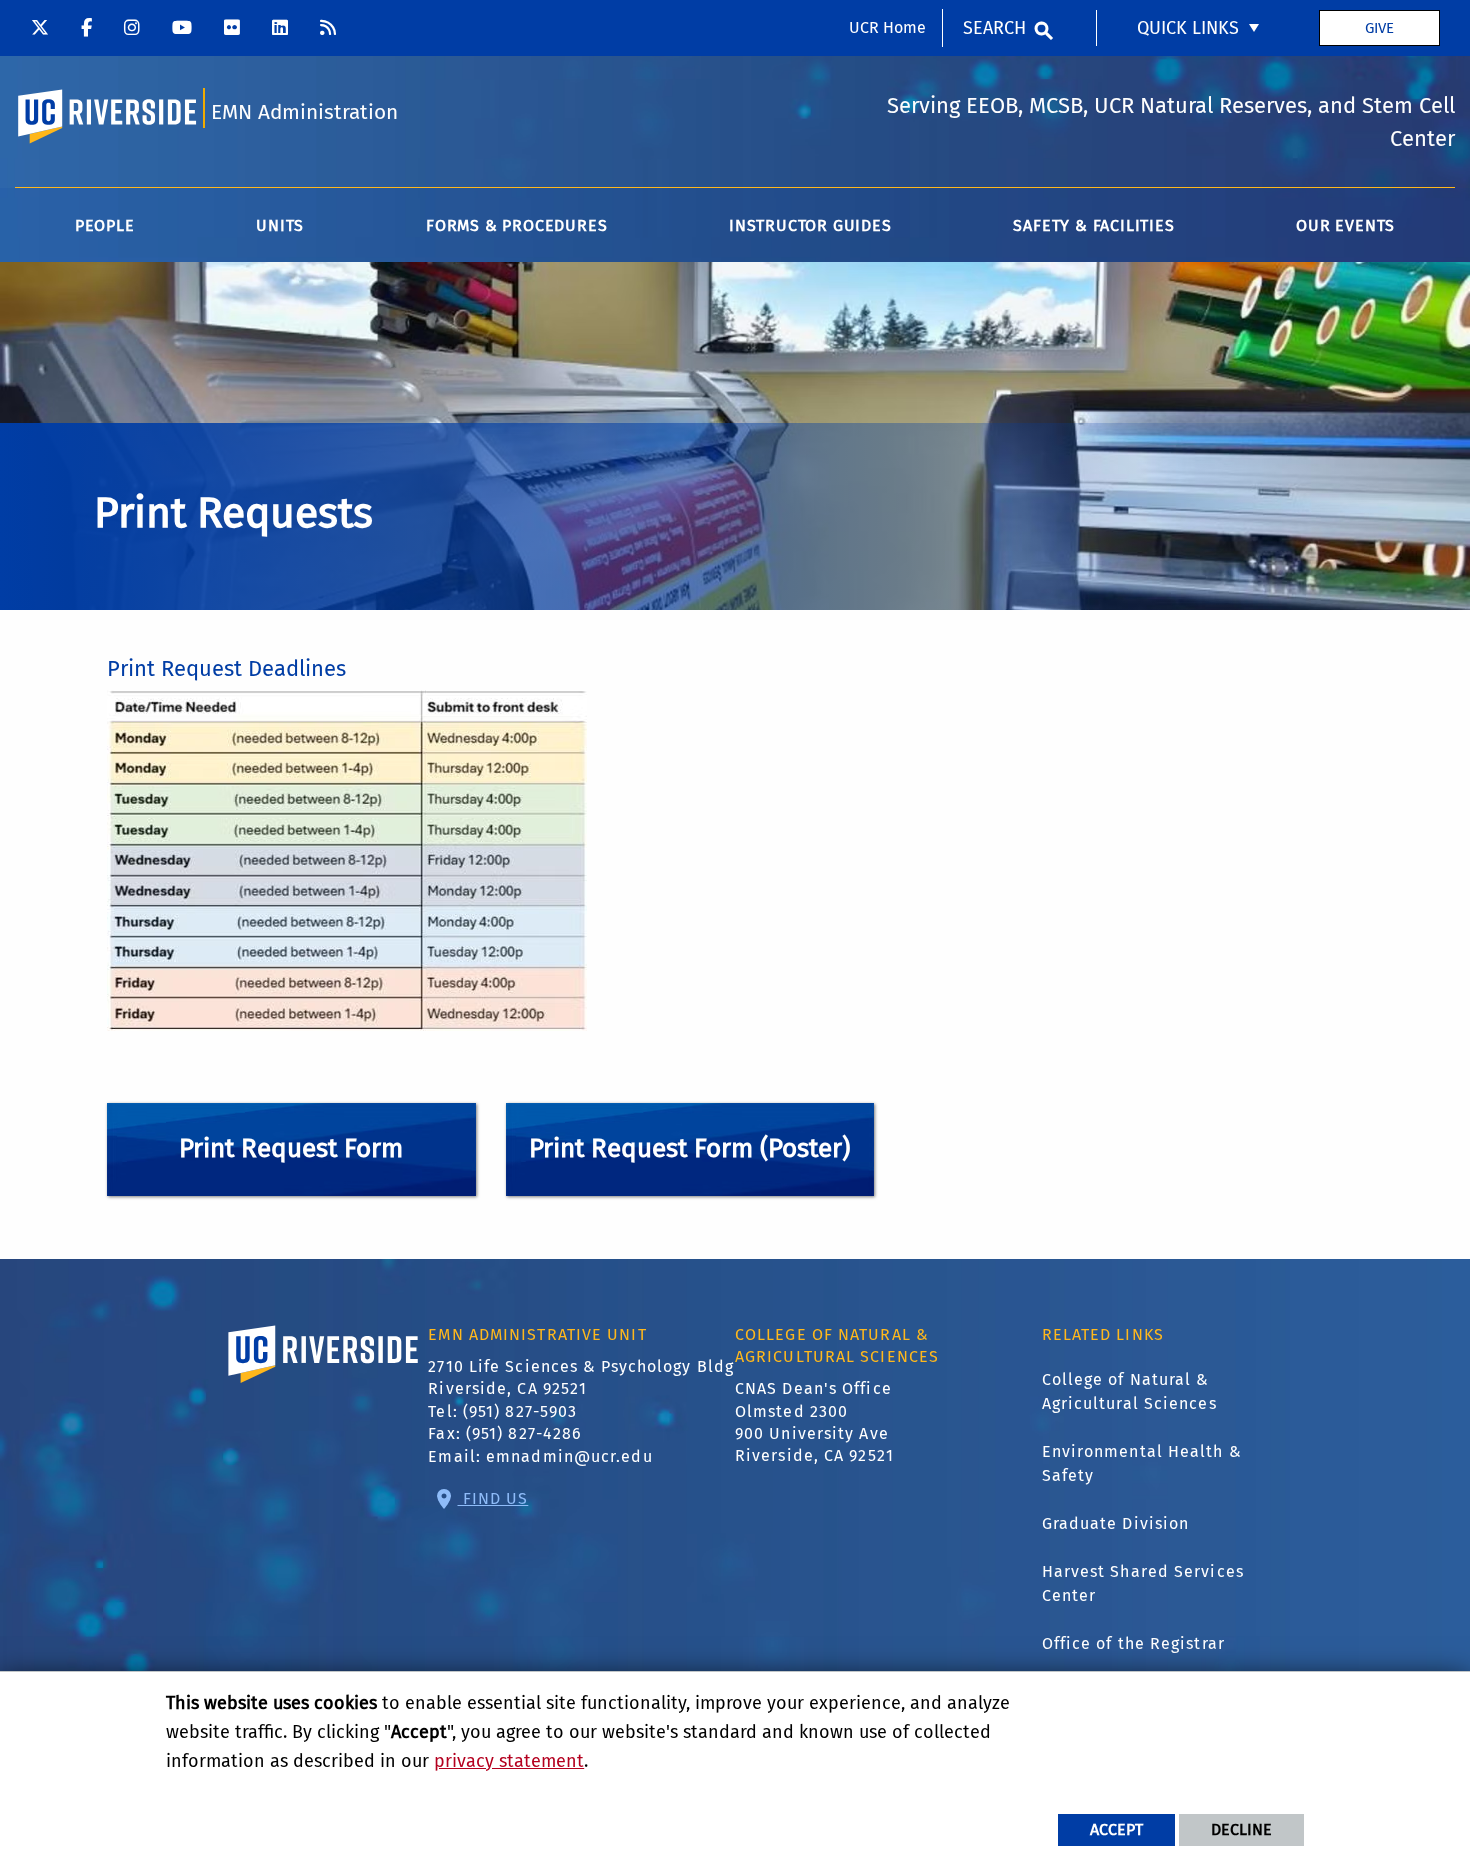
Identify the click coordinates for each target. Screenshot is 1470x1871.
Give (1379, 28)
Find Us (493, 1498)
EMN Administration (304, 112)
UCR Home (887, 27)
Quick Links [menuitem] (1188, 28)
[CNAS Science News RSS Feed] (328, 28)
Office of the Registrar (1133, 1643)
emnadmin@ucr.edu (569, 1456)
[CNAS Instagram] (132, 28)
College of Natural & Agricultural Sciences (1129, 1391)
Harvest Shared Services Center (1143, 1583)
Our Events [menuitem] (1345, 225)
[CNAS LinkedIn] (280, 28)
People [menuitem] (105, 225)
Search (994, 28)
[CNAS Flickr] (232, 28)
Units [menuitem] (280, 225)
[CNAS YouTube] (182, 28)
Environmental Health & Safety (1142, 1463)
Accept (1116, 1829)
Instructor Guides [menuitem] (810, 225)
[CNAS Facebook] (86, 28)
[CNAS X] (40, 28)
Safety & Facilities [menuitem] (1093, 225)
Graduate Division (1116, 1523)
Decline (1241, 1829)
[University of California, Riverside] (324, 1382)
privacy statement (509, 1761)
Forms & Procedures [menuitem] (516, 225)
